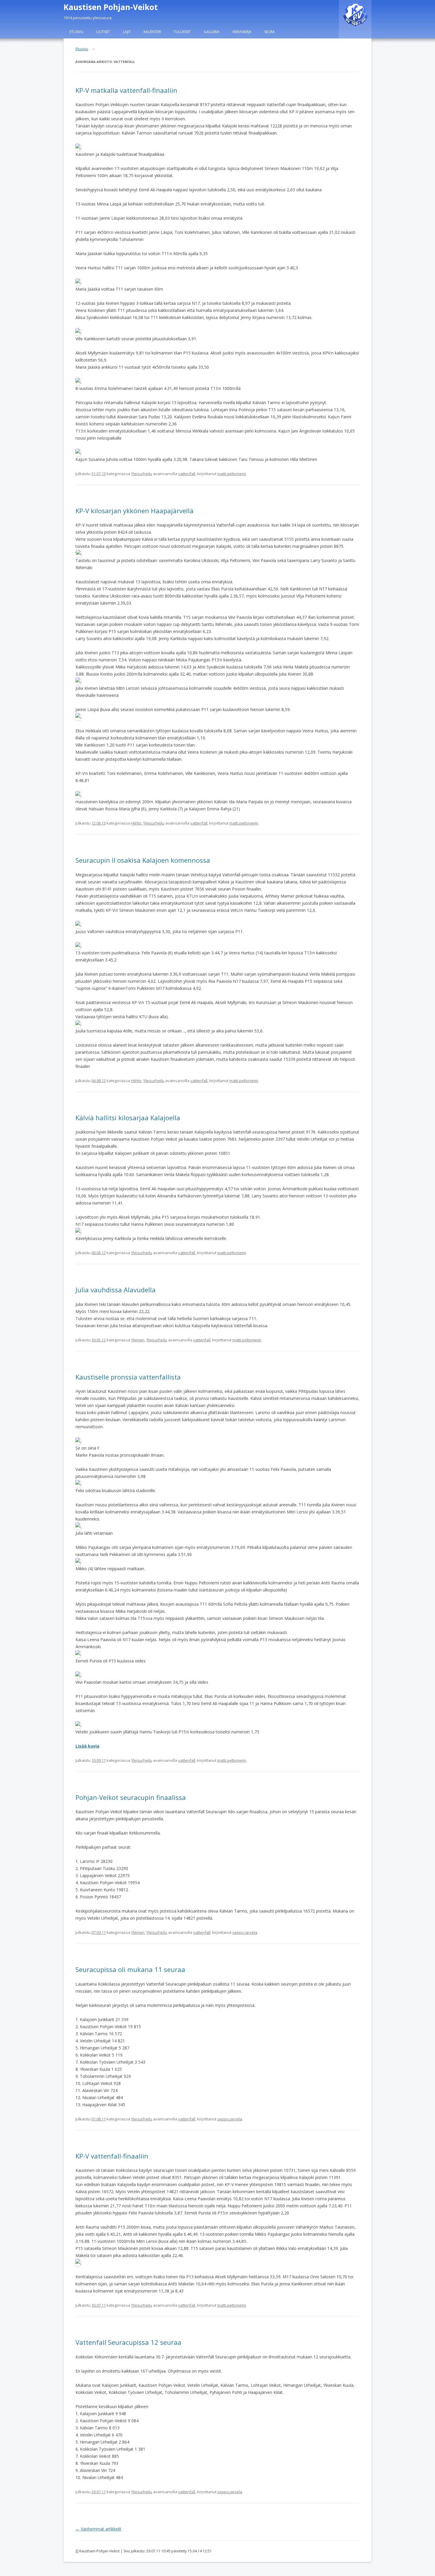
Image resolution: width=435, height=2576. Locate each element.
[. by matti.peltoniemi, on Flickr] (78, 147)
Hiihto (136, 823)
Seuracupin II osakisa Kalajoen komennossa (143, 860)
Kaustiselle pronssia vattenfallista (128, 1377)
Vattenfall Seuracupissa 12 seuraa (128, 2342)
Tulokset (182, 32)
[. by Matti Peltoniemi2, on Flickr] (78, 924)
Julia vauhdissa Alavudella (116, 1290)
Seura (270, 32)
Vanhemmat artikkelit (98, 2529)
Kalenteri (152, 32)
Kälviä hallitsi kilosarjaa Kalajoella (128, 1118)
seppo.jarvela (245, 1932)
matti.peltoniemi (232, 474)
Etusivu (76, 32)
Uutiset (103, 32)
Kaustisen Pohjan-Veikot (111, 7)
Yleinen (138, 1340)
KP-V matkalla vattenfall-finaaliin (126, 90)
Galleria (212, 32)
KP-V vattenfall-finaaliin (112, 2156)
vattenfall (187, 474)
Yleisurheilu (142, 474)
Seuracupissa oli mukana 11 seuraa (130, 1969)
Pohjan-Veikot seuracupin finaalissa (131, 1797)
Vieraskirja (242, 32)
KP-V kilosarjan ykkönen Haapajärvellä (134, 511)
